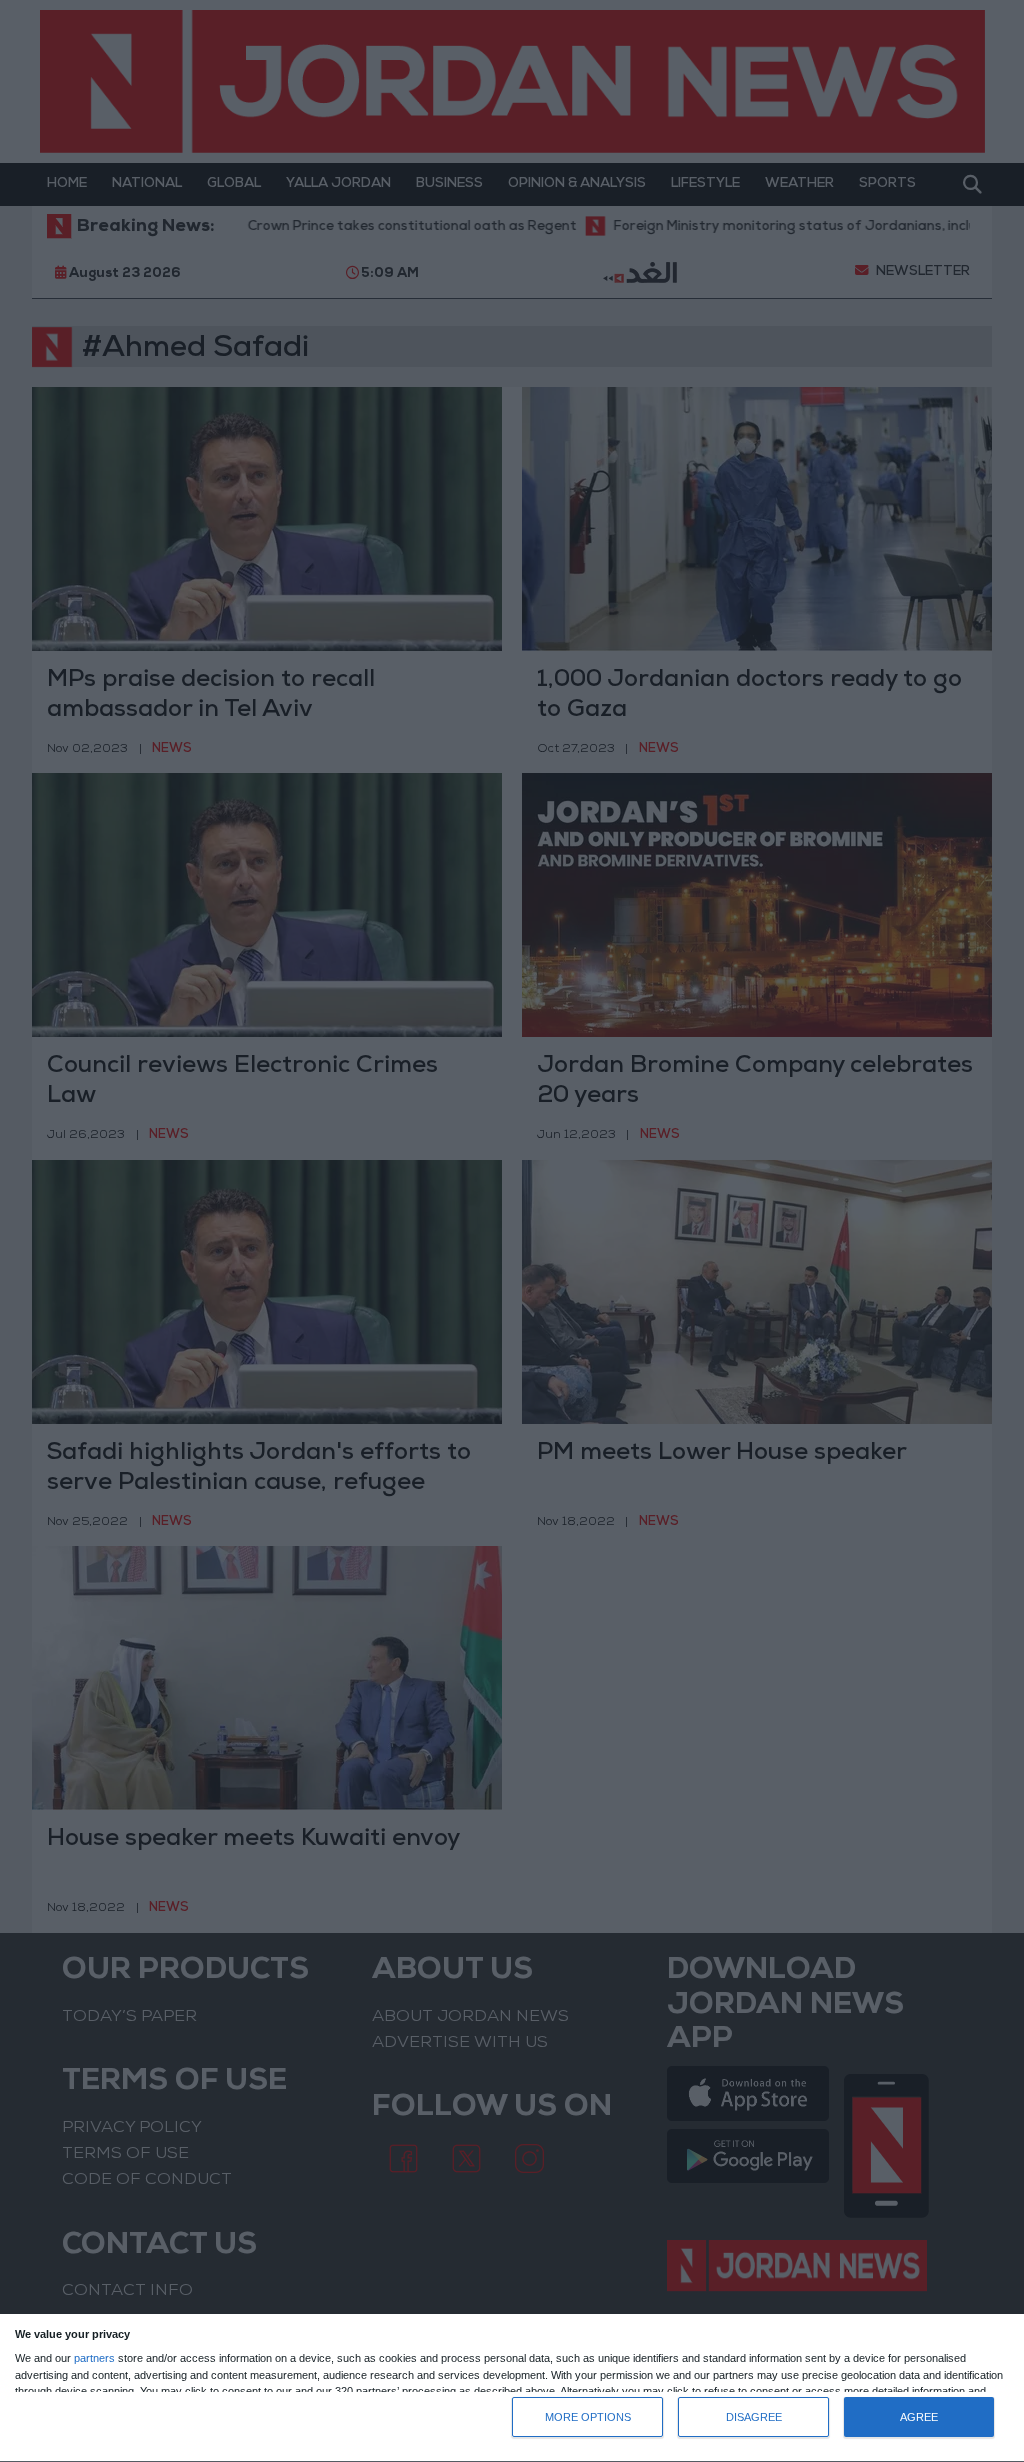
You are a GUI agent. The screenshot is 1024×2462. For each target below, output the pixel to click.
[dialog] (512, 2388)
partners (94, 2358)
